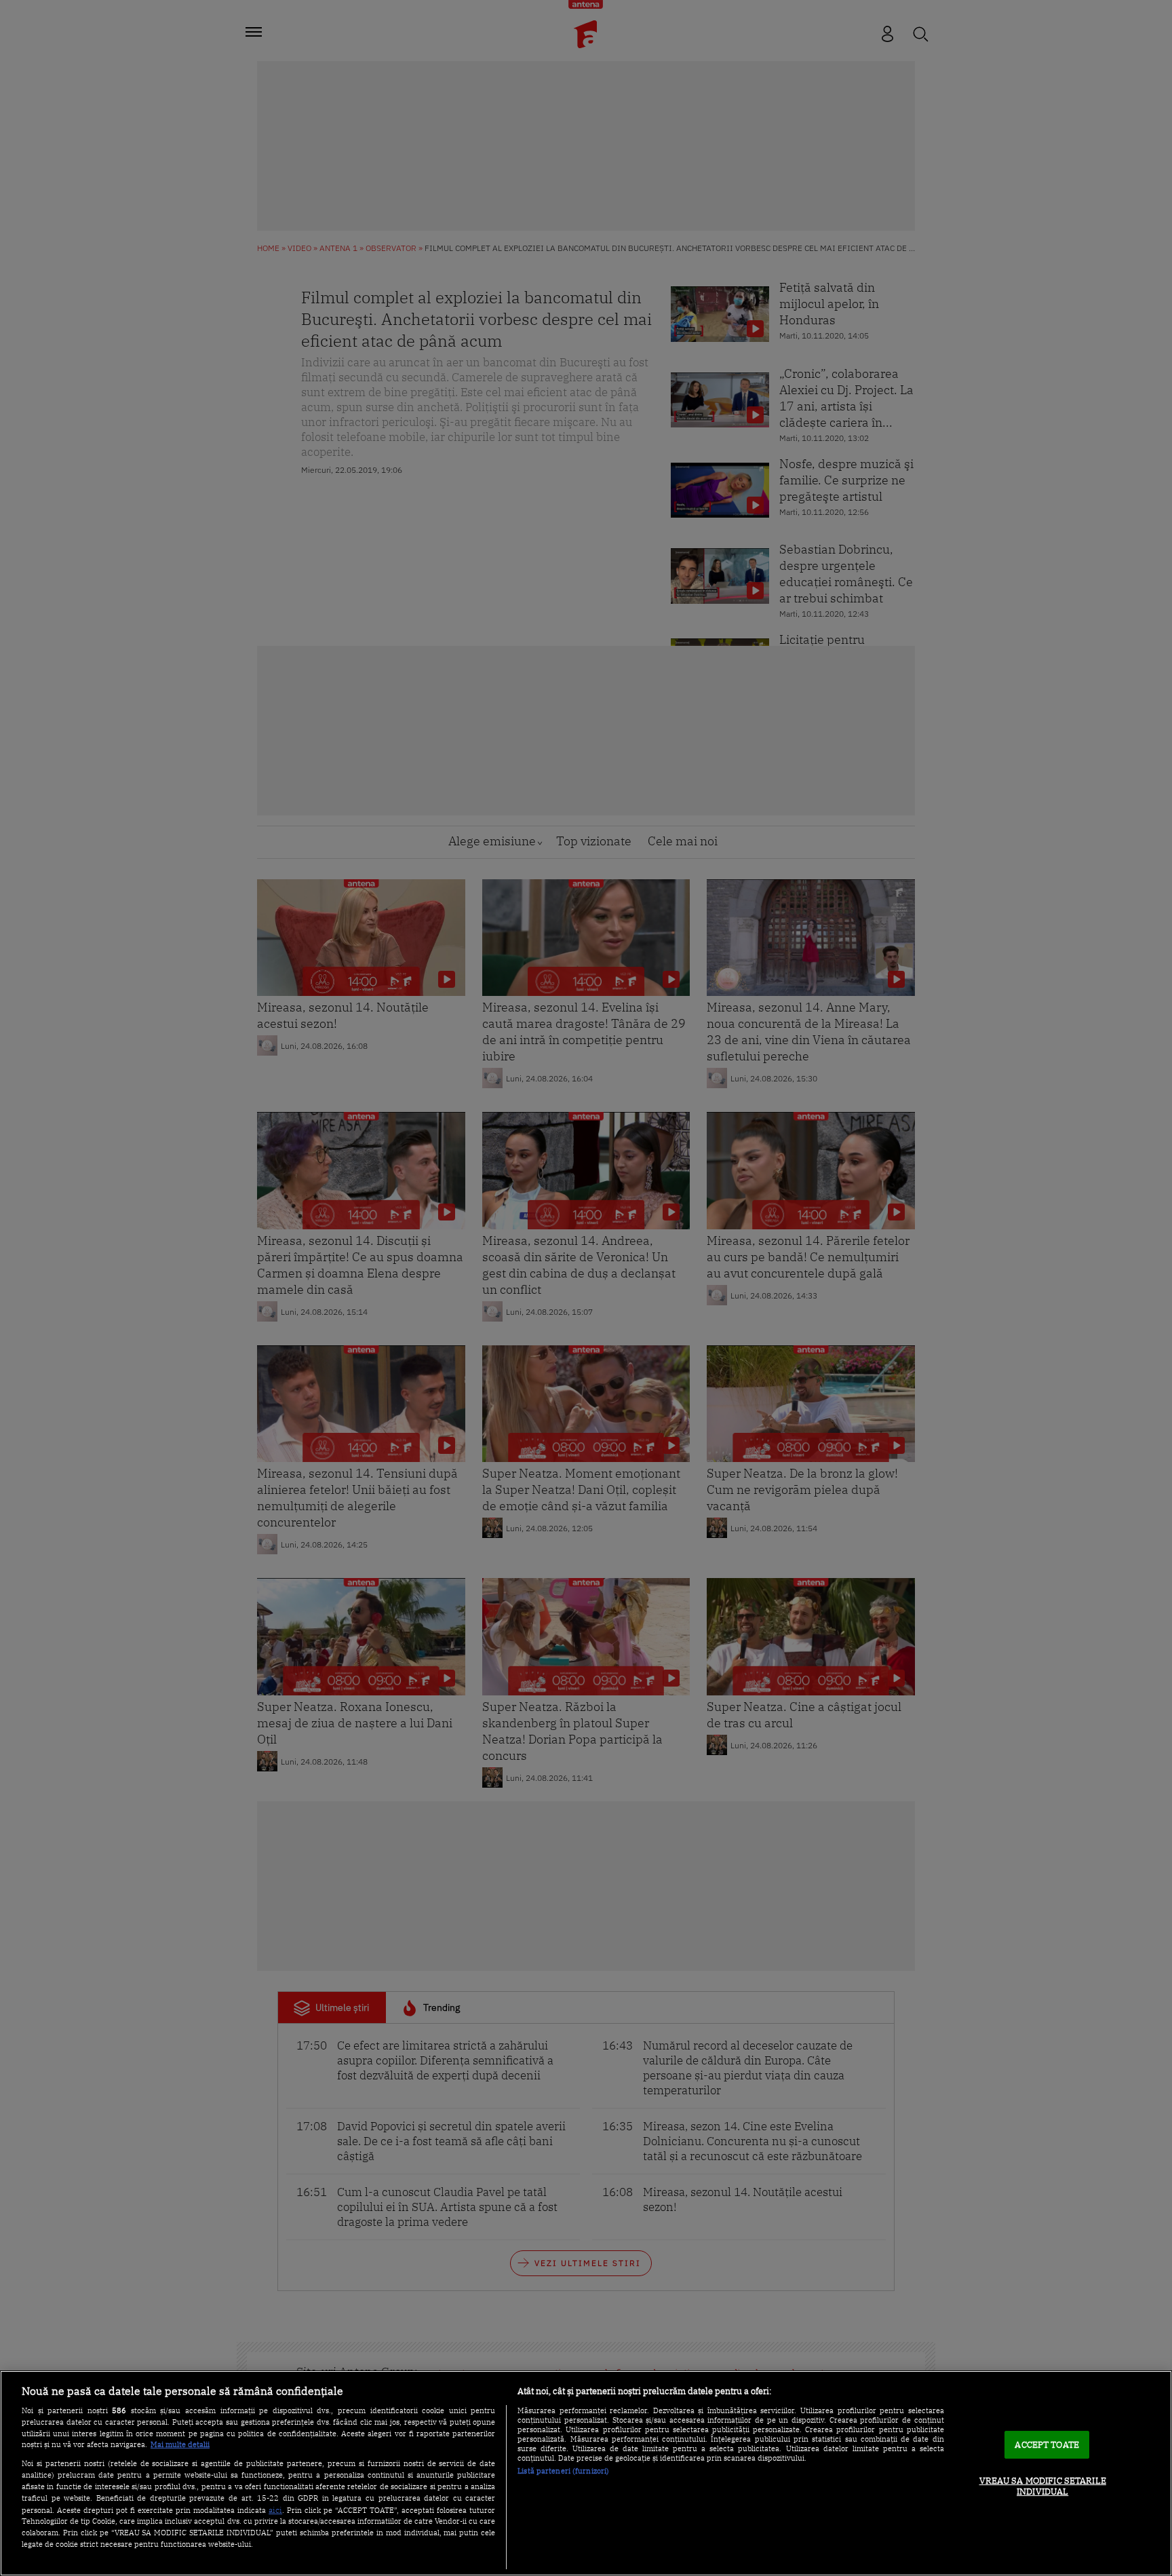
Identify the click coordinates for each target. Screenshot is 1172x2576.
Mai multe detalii (180, 2444)
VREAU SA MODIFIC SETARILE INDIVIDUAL (1043, 2486)
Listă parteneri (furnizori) (563, 2471)
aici (275, 2510)
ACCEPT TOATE (1047, 2445)
